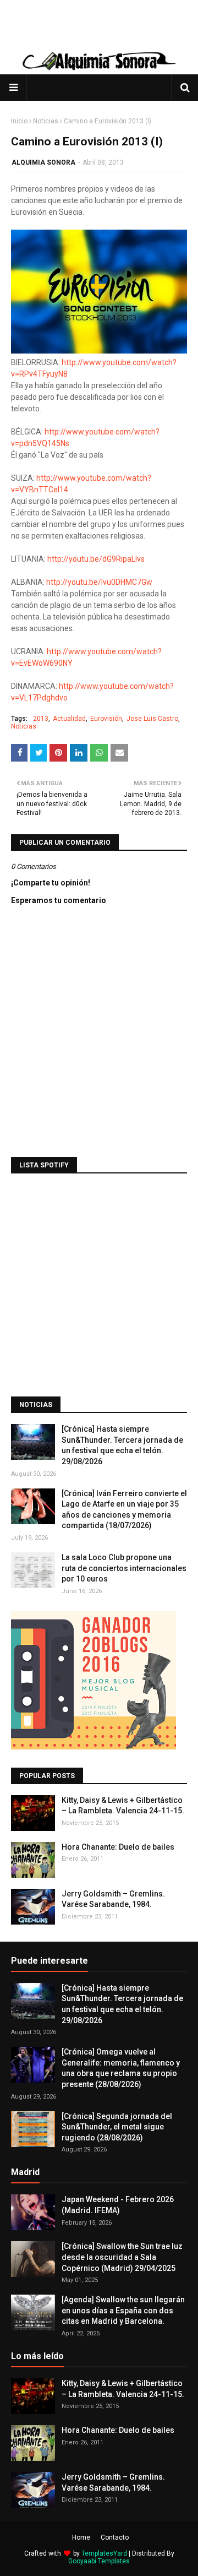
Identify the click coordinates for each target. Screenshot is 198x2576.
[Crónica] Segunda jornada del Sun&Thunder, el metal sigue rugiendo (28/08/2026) (117, 2127)
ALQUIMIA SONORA (43, 162)
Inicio (19, 121)
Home (81, 2537)
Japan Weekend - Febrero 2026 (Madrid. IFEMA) (118, 2205)
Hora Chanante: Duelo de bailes (118, 1847)
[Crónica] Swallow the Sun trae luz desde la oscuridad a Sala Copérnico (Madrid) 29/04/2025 (122, 2257)
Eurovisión (106, 719)
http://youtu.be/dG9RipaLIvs (96, 559)
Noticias (46, 121)
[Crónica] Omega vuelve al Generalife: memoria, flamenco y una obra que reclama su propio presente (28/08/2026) (121, 2068)
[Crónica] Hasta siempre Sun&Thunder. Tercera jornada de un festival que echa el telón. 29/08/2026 (122, 1445)
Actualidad (69, 719)
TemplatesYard (104, 2553)
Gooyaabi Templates (99, 2561)
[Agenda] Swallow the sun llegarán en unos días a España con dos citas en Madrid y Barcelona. (123, 2310)
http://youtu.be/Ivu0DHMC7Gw (99, 582)
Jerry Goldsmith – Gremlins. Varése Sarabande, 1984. (113, 1899)
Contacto (115, 2537)
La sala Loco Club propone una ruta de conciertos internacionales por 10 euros (124, 1568)
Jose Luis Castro (152, 719)
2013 (41, 719)
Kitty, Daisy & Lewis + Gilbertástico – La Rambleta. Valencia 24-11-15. (123, 1806)
